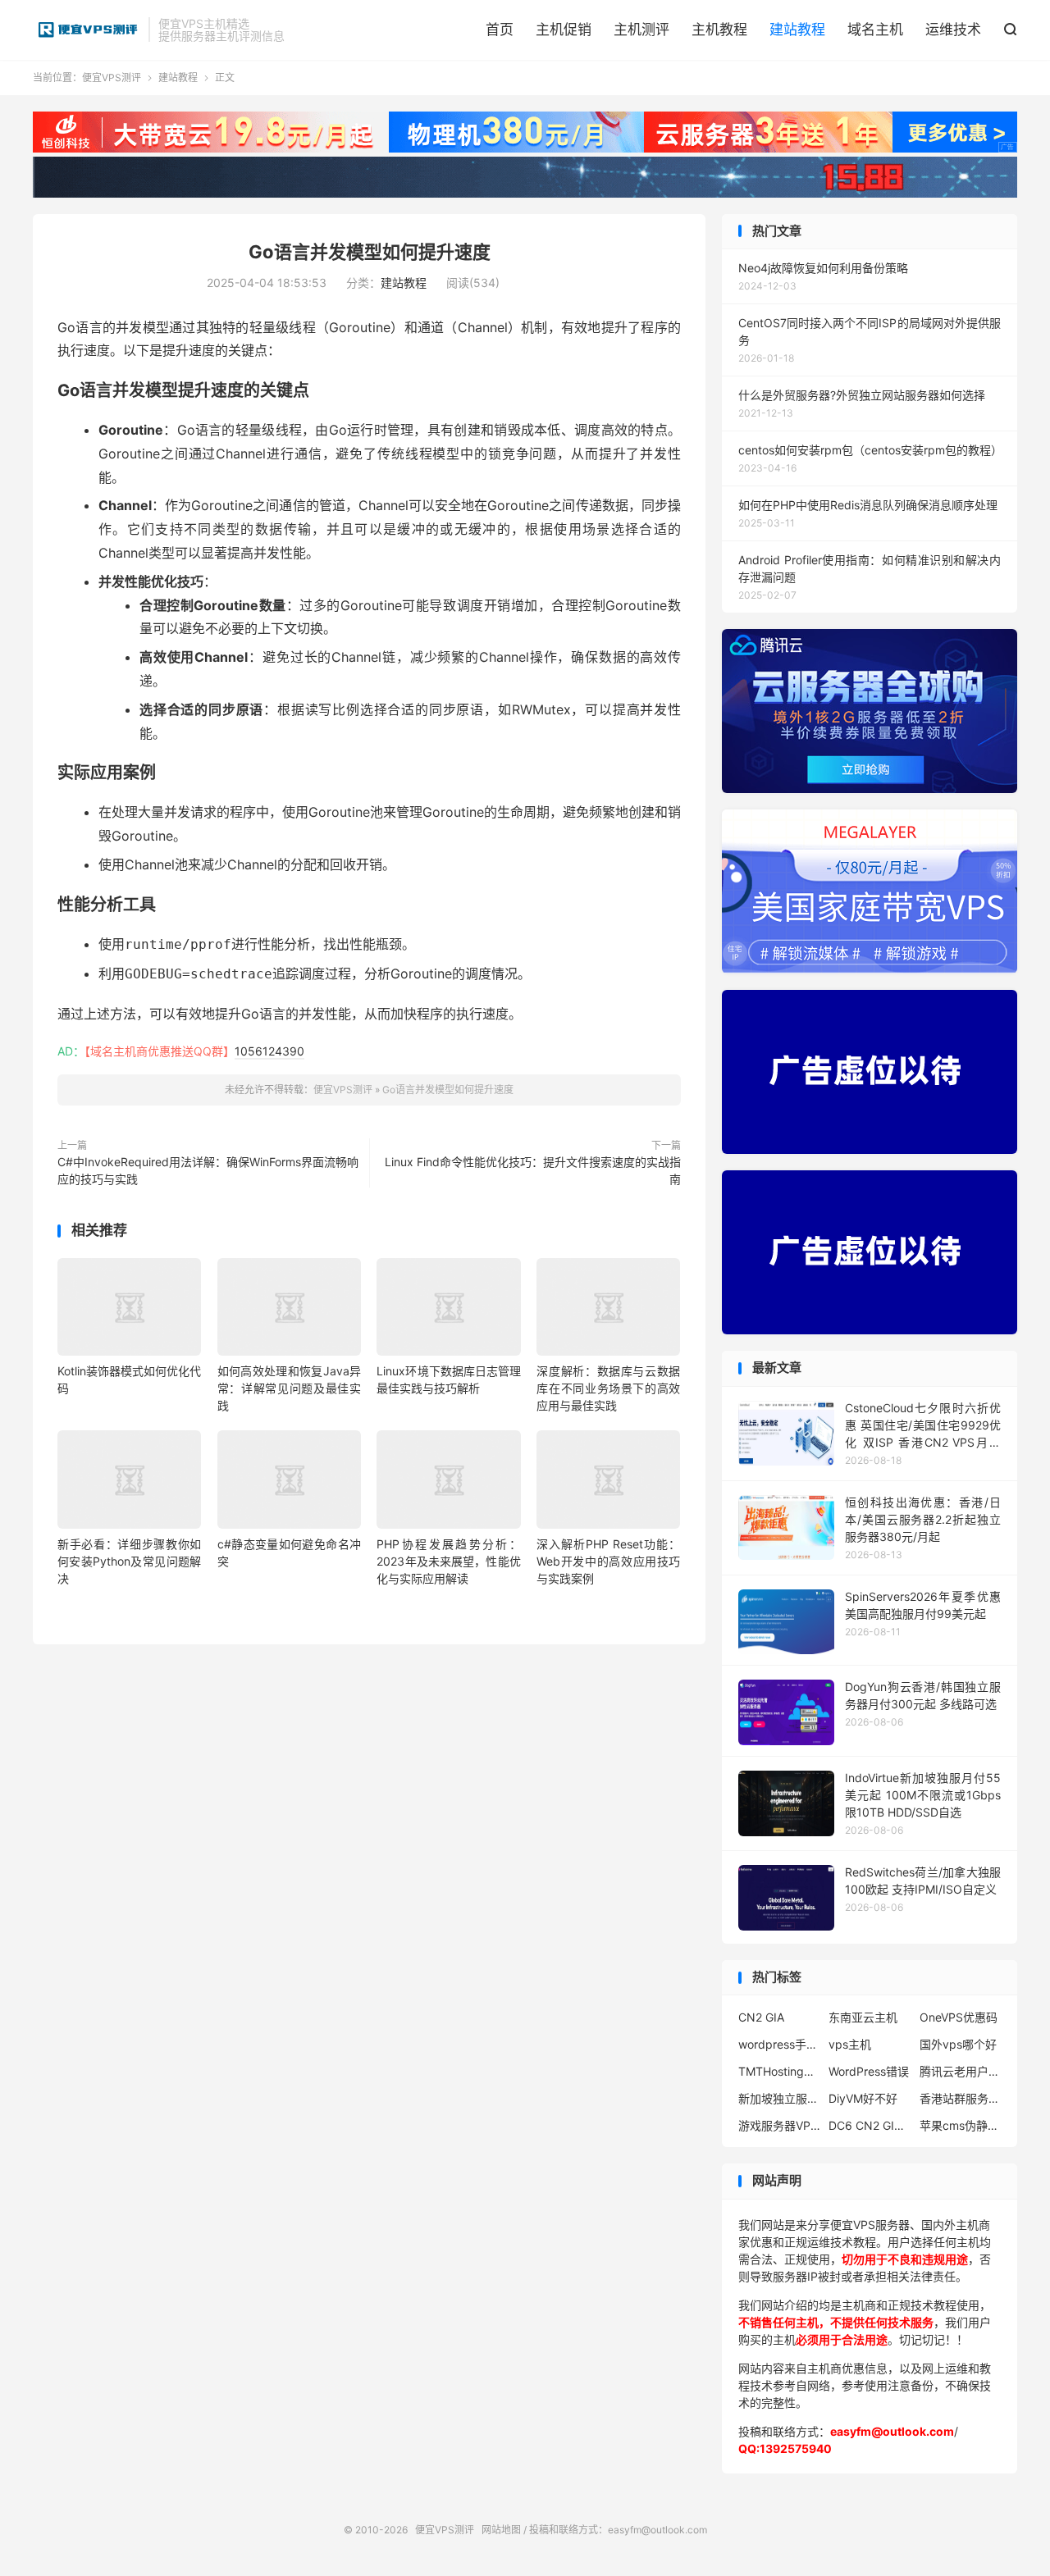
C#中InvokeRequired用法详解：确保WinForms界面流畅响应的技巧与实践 (208, 1170)
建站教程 (797, 30)
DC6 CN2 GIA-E (870, 2125)
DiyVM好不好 (863, 2098)
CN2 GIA (761, 2017)
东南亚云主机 (863, 2017)
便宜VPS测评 (87, 30)
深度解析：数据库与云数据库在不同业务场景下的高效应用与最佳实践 (608, 1388)
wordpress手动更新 (779, 2044)
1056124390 (269, 1051)
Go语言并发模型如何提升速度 (370, 252)
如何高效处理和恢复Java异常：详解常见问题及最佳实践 (289, 1388)
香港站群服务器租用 (961, 2098)
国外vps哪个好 (958, 2044)
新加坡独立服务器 (779, 2098)
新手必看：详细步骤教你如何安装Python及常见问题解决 (129, 1561)
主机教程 (719, 30)
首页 (500, 30)
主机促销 (564, 30)
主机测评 (641, 30)
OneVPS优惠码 (959, 2017)
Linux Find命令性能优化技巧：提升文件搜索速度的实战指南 (533, 1170)
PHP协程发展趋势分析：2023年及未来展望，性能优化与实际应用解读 (448, 1561)
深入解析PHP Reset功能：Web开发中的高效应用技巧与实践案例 (608, 1561)
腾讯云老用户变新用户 (961, 2071)
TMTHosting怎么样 (779, 2071)
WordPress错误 (869, 2071)
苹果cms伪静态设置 (961, 2125)
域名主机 (875, 30)
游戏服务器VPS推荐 (779, 2125)
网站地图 (501, 2530)
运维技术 (953, 30)
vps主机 (850, 2044)
